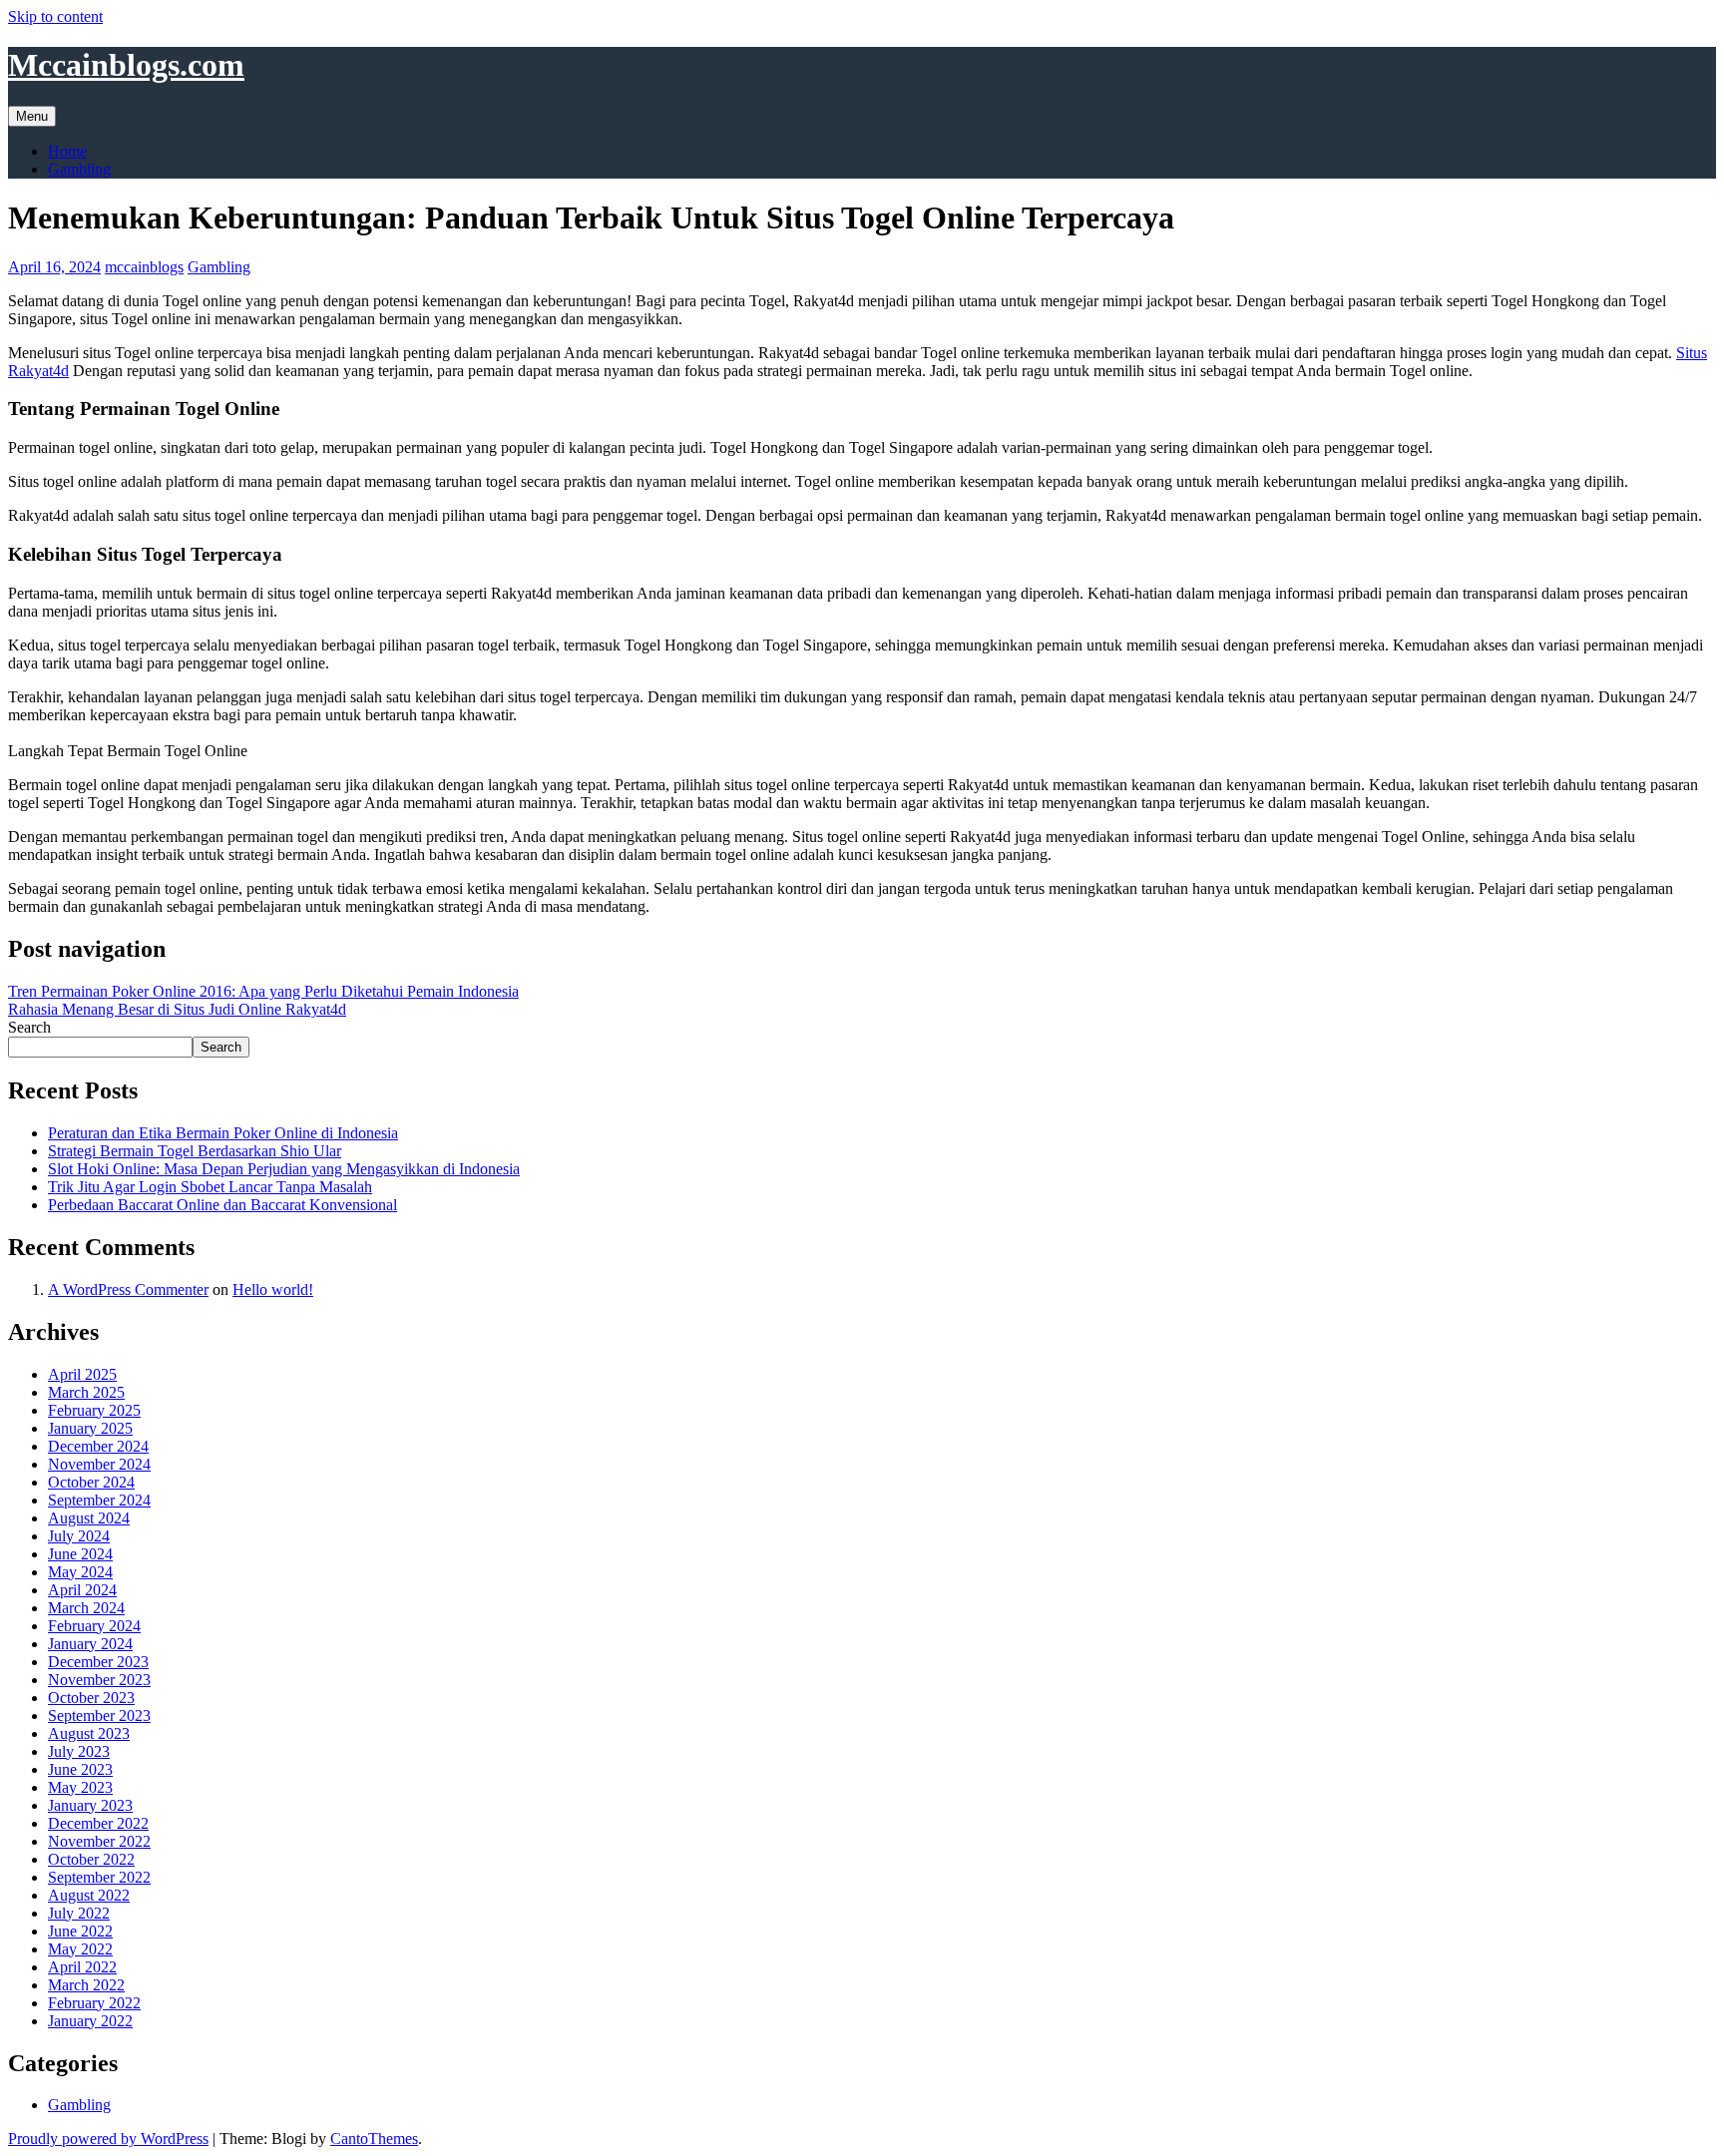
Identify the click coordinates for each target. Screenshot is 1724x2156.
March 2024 (86, 1608)
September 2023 (99, 1716)
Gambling (79, 169)
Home (67, 151)
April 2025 (82, 1374)
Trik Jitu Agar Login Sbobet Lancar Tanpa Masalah (210, 1187)
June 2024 (80, 1554)
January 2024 (90, 1644)
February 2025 (94, 1410)
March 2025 (86, 1392)
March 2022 (86, 1985)
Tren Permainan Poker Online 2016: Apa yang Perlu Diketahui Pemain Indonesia (263, 991)
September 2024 (99, 1500)
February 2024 (94, 1626)
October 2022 (91, 1859)
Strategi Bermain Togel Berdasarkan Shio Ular (195, 1151)
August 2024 (89, 1518)
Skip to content (55, 16)
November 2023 (99, 1680)
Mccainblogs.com (126, 65)
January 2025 (90, 1428)
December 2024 (98, 1446)
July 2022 (79, 1913)
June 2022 (80, 1931)
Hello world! (273, 1290)
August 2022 (89, 1895)
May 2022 (80, 1949)
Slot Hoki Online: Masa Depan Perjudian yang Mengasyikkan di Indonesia (284, 1169)
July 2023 (79, 1751)
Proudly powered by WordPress (108, 2139)
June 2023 (80, 1769)
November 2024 (99, 1464)
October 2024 (91, 1482)
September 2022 (99, 1877)
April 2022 (82, 1967)
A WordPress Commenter (128, 1290)
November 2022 (99, 1841)
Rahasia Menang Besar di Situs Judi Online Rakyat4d (177, 1009)
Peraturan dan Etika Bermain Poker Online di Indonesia (223, 1133)
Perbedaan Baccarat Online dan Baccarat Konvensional (222, 1205)
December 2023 (98, 1662)
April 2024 (82, 1590)
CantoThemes (374, 2139)
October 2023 (91, 1698)
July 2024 (79, 1536)
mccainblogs (144, 267)
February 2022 (94, 2003)
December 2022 (98, 1823)
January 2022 (90, 2021)
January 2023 (90, 1805)
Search (29, 1027)
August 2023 (89, 1733)
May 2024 (80, 1572)
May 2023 (80, 1787)
